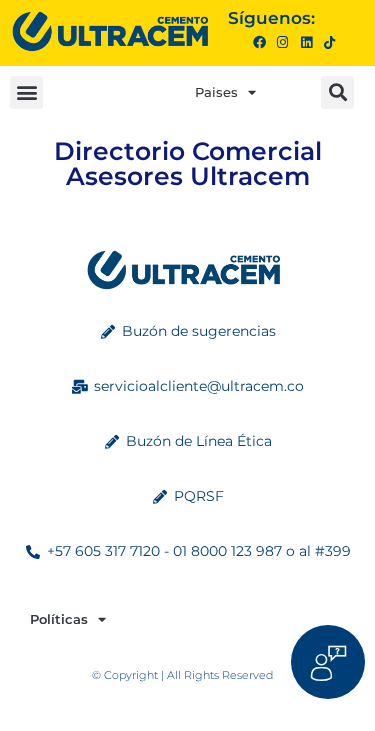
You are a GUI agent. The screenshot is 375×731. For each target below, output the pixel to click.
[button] (26, 92)
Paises (216, 92)
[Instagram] (282, 42)
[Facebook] (259, 42)
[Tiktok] (329, 42)
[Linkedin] (305, 42)
